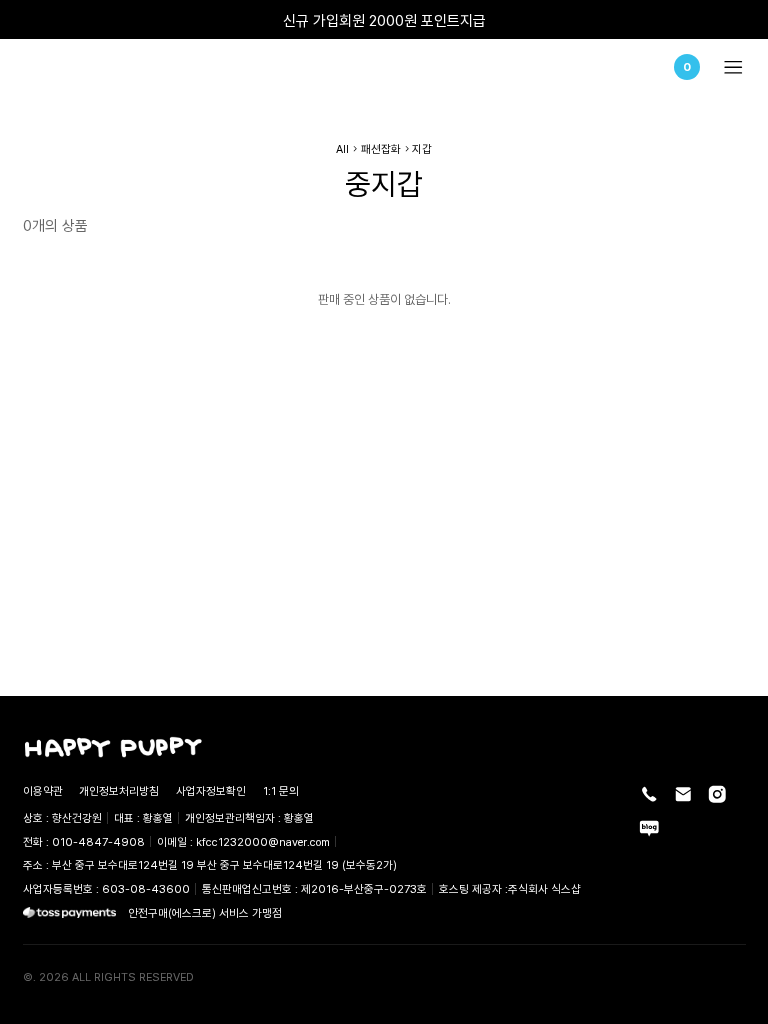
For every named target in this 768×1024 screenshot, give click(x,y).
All (342, 148)
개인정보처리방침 (119, 790)
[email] (683, 794)
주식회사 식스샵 (544, 888)
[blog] (649, 828)
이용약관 (43, 790)
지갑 (422, 148)
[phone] (649, 794)
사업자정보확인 (211, 790)
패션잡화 (381, 148)
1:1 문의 (281, 790)
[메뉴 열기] (728, 67)
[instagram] (717, 794)
